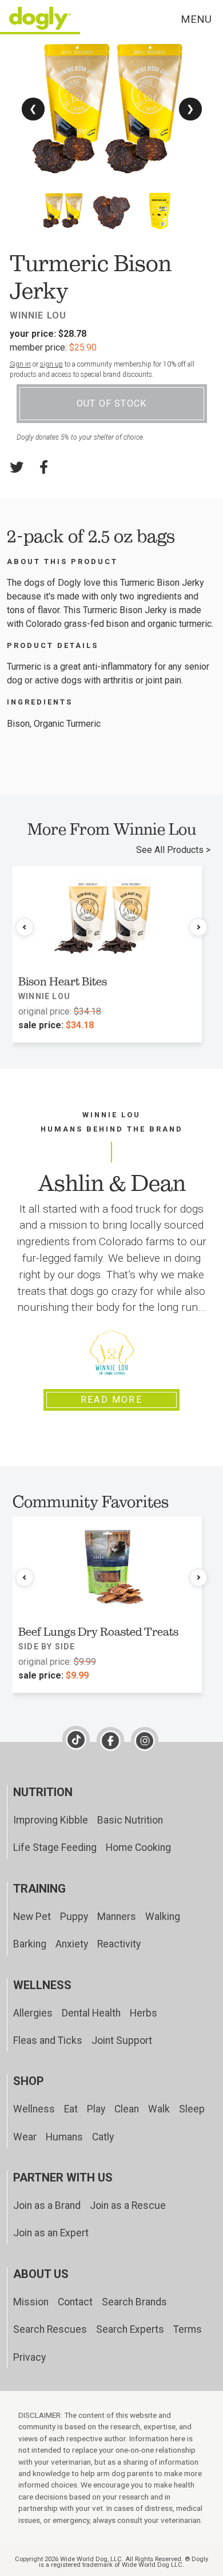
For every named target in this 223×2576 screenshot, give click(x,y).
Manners (117, 1917)
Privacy (29, 2357)
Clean (127, 2109)
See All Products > (173, 850)
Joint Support (122, 2040)
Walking (163, 1917)
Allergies (33, 2013)
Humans (64, 2137)
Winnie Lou (38, 315)
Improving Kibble (51, 1820)
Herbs (144, 2013)
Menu (196, 19)
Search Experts (130, 2329)
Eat (71, 2109)
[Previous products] (25, 927)
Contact (75, 2302)
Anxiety (72, 1944)
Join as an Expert (51, 2233)
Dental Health (91, 2013)
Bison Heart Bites (63, 981)
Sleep (192, 2109)
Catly (103, 2137)
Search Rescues (50, 2329)
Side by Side (47, 1647)
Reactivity (119, 1944)
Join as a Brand (47, 2205)
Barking (30, 1944)
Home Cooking (138, 1848)
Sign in (20, 364)
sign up (51, 364)
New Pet (32, 1917)
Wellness (34, 2109)
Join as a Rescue (128, 2205)
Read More (111, 1400)
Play (96, 2109)
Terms (188, 2329)
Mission (31, 2302)
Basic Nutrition (130, 1820)
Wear (25, 2137)
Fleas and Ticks (48, 2040)
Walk (159, 2109)
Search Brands (134, 2302)
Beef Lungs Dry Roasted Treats (98, 1632)
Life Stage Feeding (55, 1848)
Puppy (74, 1917)
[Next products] (198, 927)
